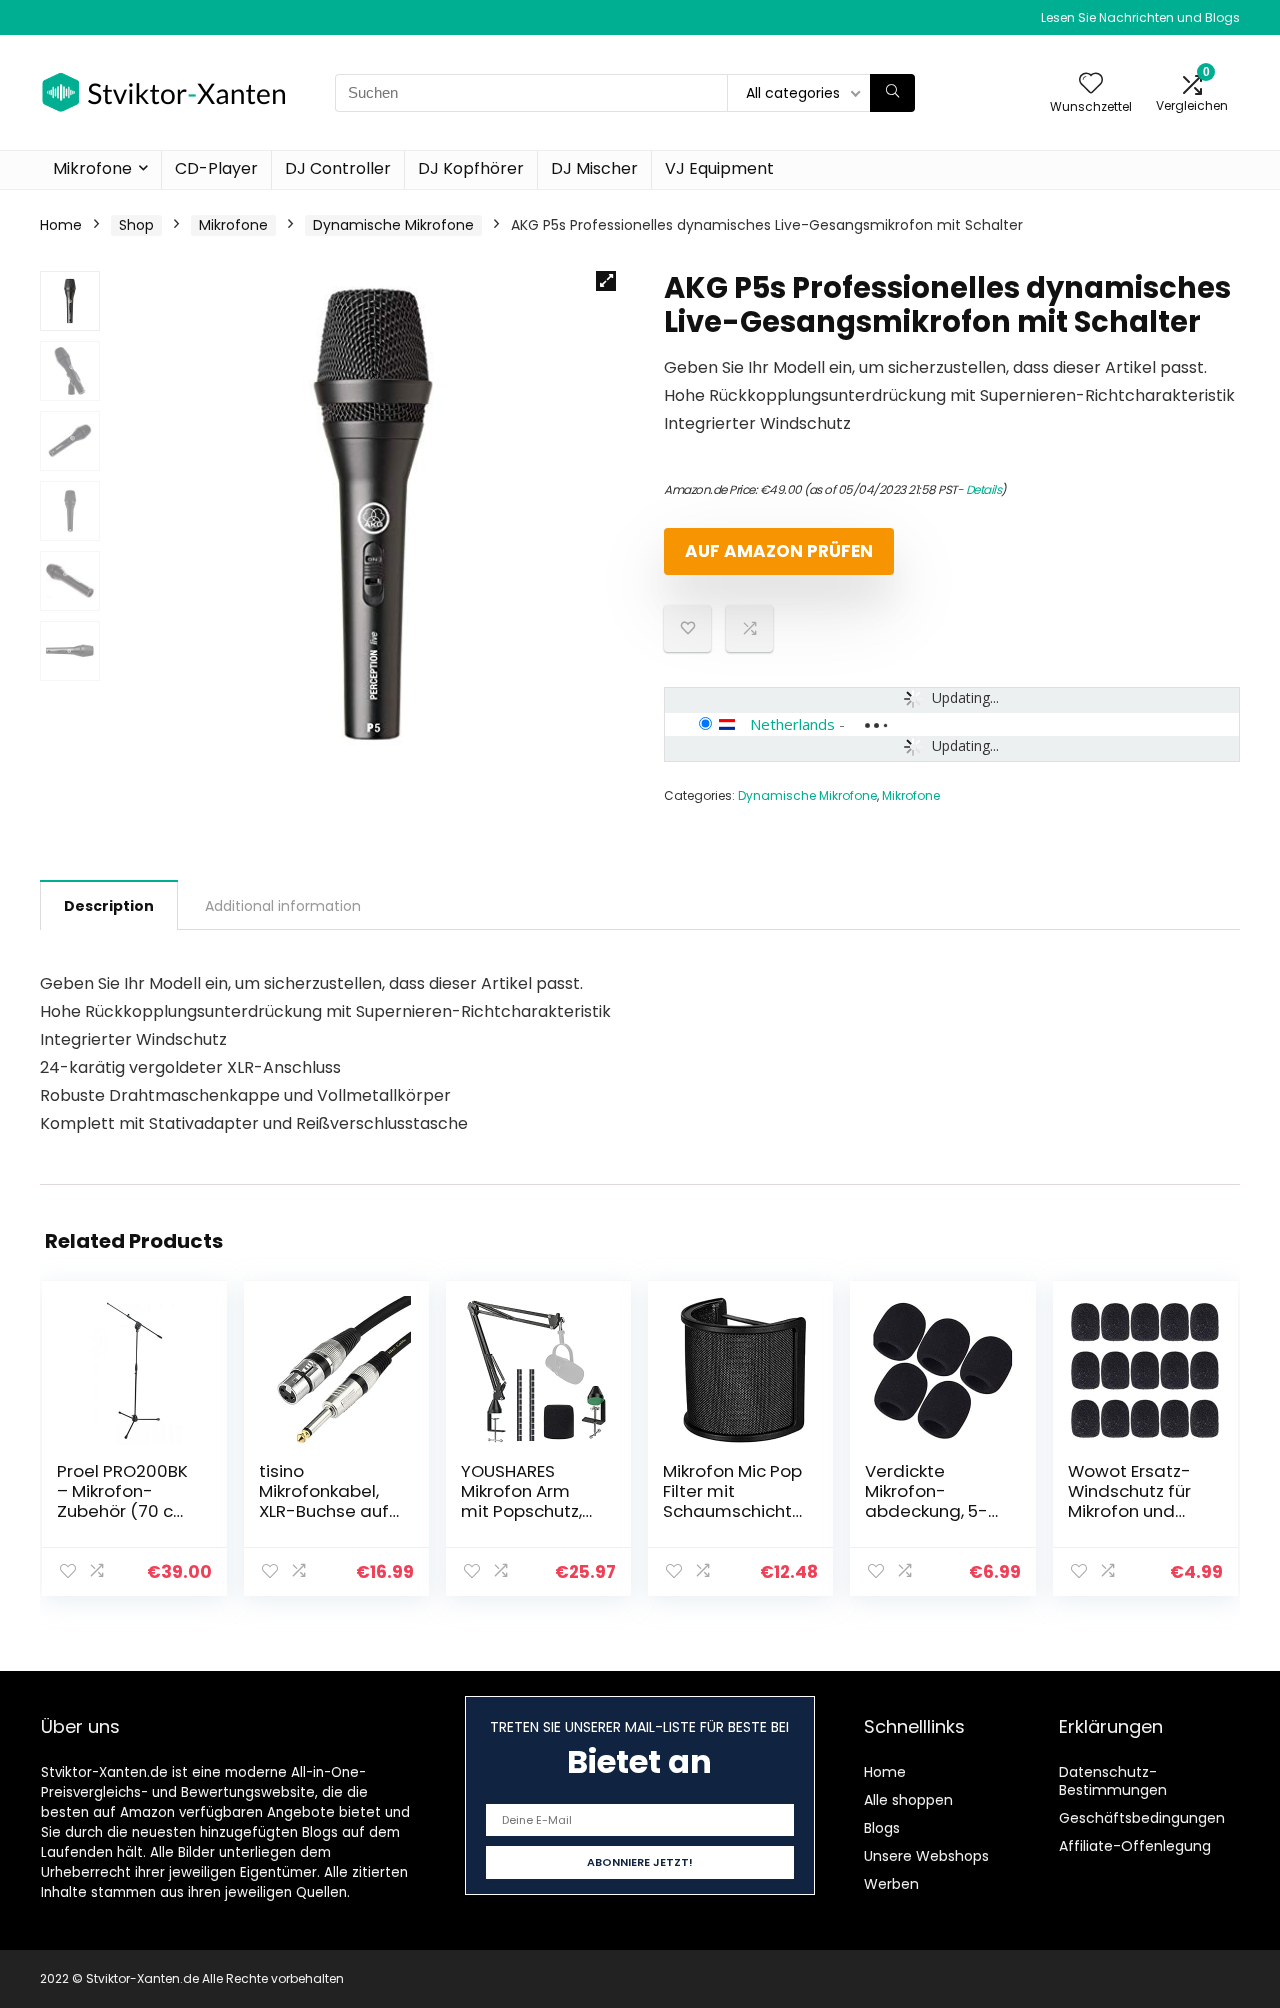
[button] (606, 281)
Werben (891, 1884)
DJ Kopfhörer (471, 168)
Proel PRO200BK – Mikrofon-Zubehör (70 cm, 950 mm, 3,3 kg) (125, 1501)
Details (984, 489)
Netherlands (792, 724)
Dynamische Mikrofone (393, 225)
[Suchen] (892, 93)
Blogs (882, 1828)
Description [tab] (109, 906)
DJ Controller (338, 168)
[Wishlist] (1091, 84)
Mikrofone (92, 168)
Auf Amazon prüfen (779, 551)
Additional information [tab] (283, 906)
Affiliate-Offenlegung (1135, 1846)
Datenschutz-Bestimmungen (1113, 1781)
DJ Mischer (594, 168)
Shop (136, 225)
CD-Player (216, 168)
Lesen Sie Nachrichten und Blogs (1140, 17)
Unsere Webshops (926, 1856)
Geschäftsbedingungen (1142, 1818)
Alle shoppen (908, 1800)
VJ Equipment (719, 168)
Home (61, 225)
